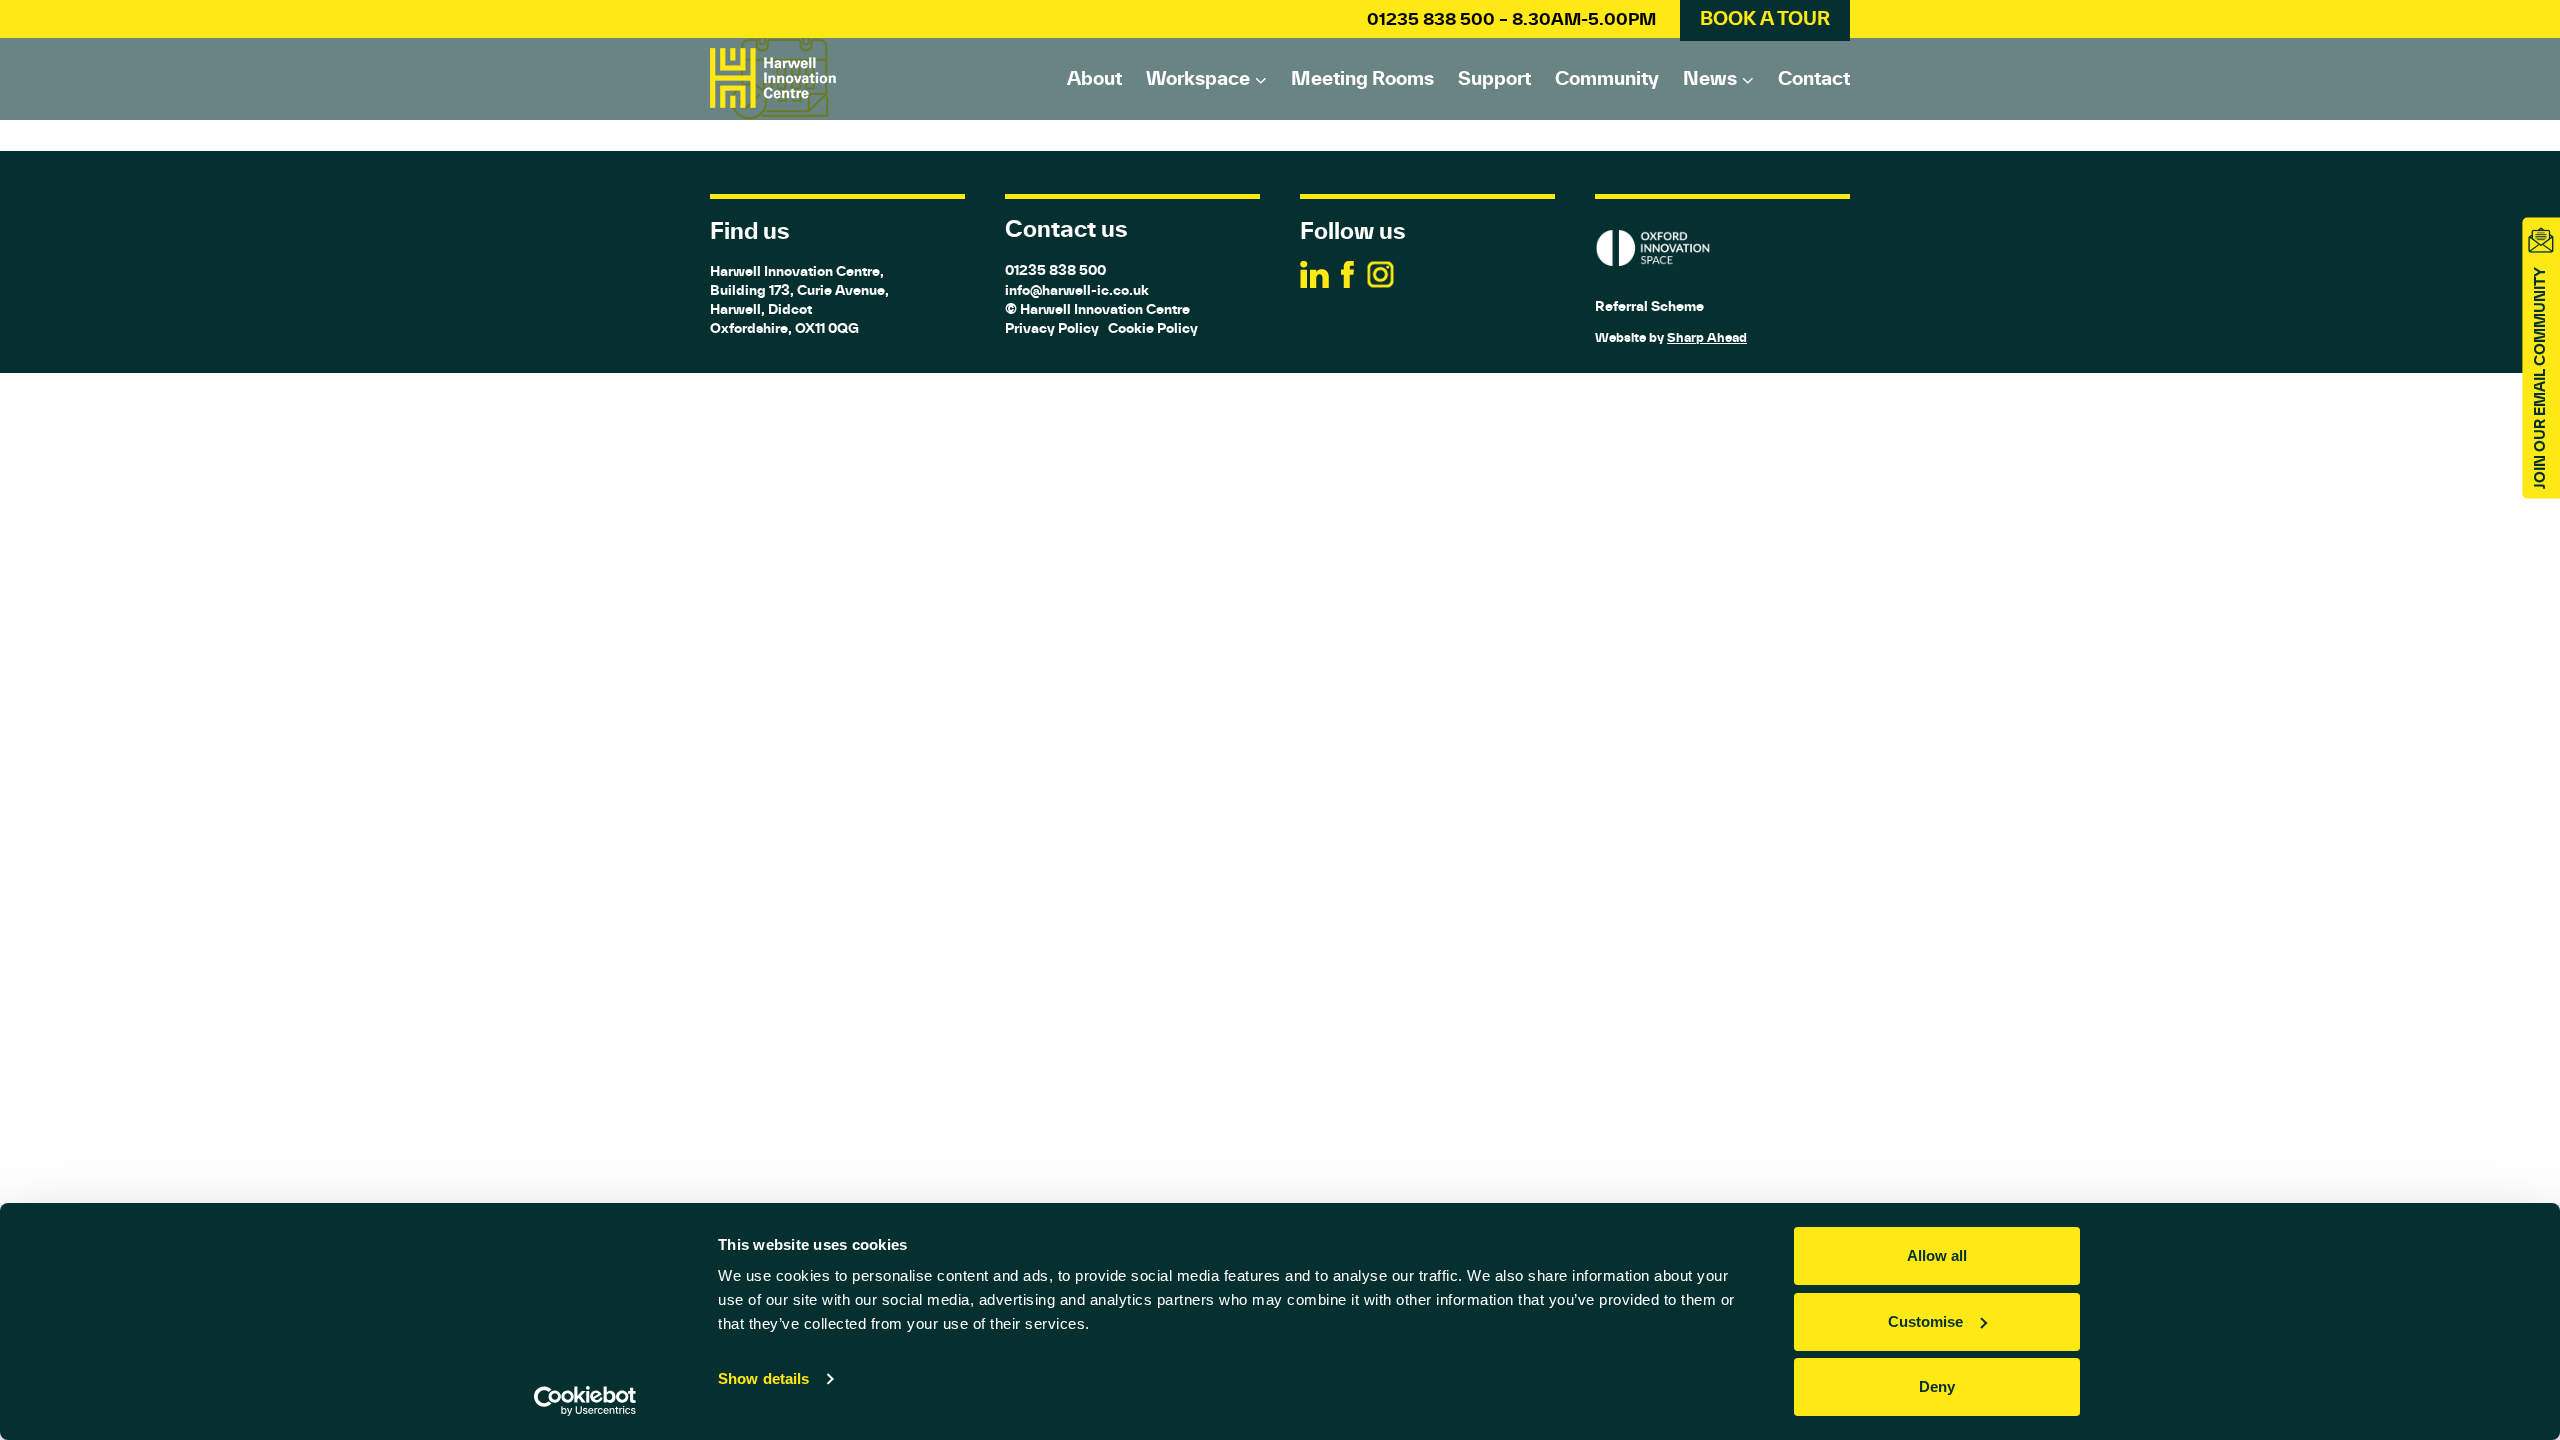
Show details (763, 1378)
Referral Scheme (1649, 306)
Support (1494, 78)
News (1710, 78)
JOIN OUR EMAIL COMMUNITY (2540, 378)
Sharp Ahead (1707, 337)
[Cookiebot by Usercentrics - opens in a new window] (585, 1401)
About (1094, 78)
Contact (1814, 78)
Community (1607, 78)
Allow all (1937, 1255)
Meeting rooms (1362, 78)
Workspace (1198, 78)
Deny (1937, 1386)
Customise (1925, 1321)
